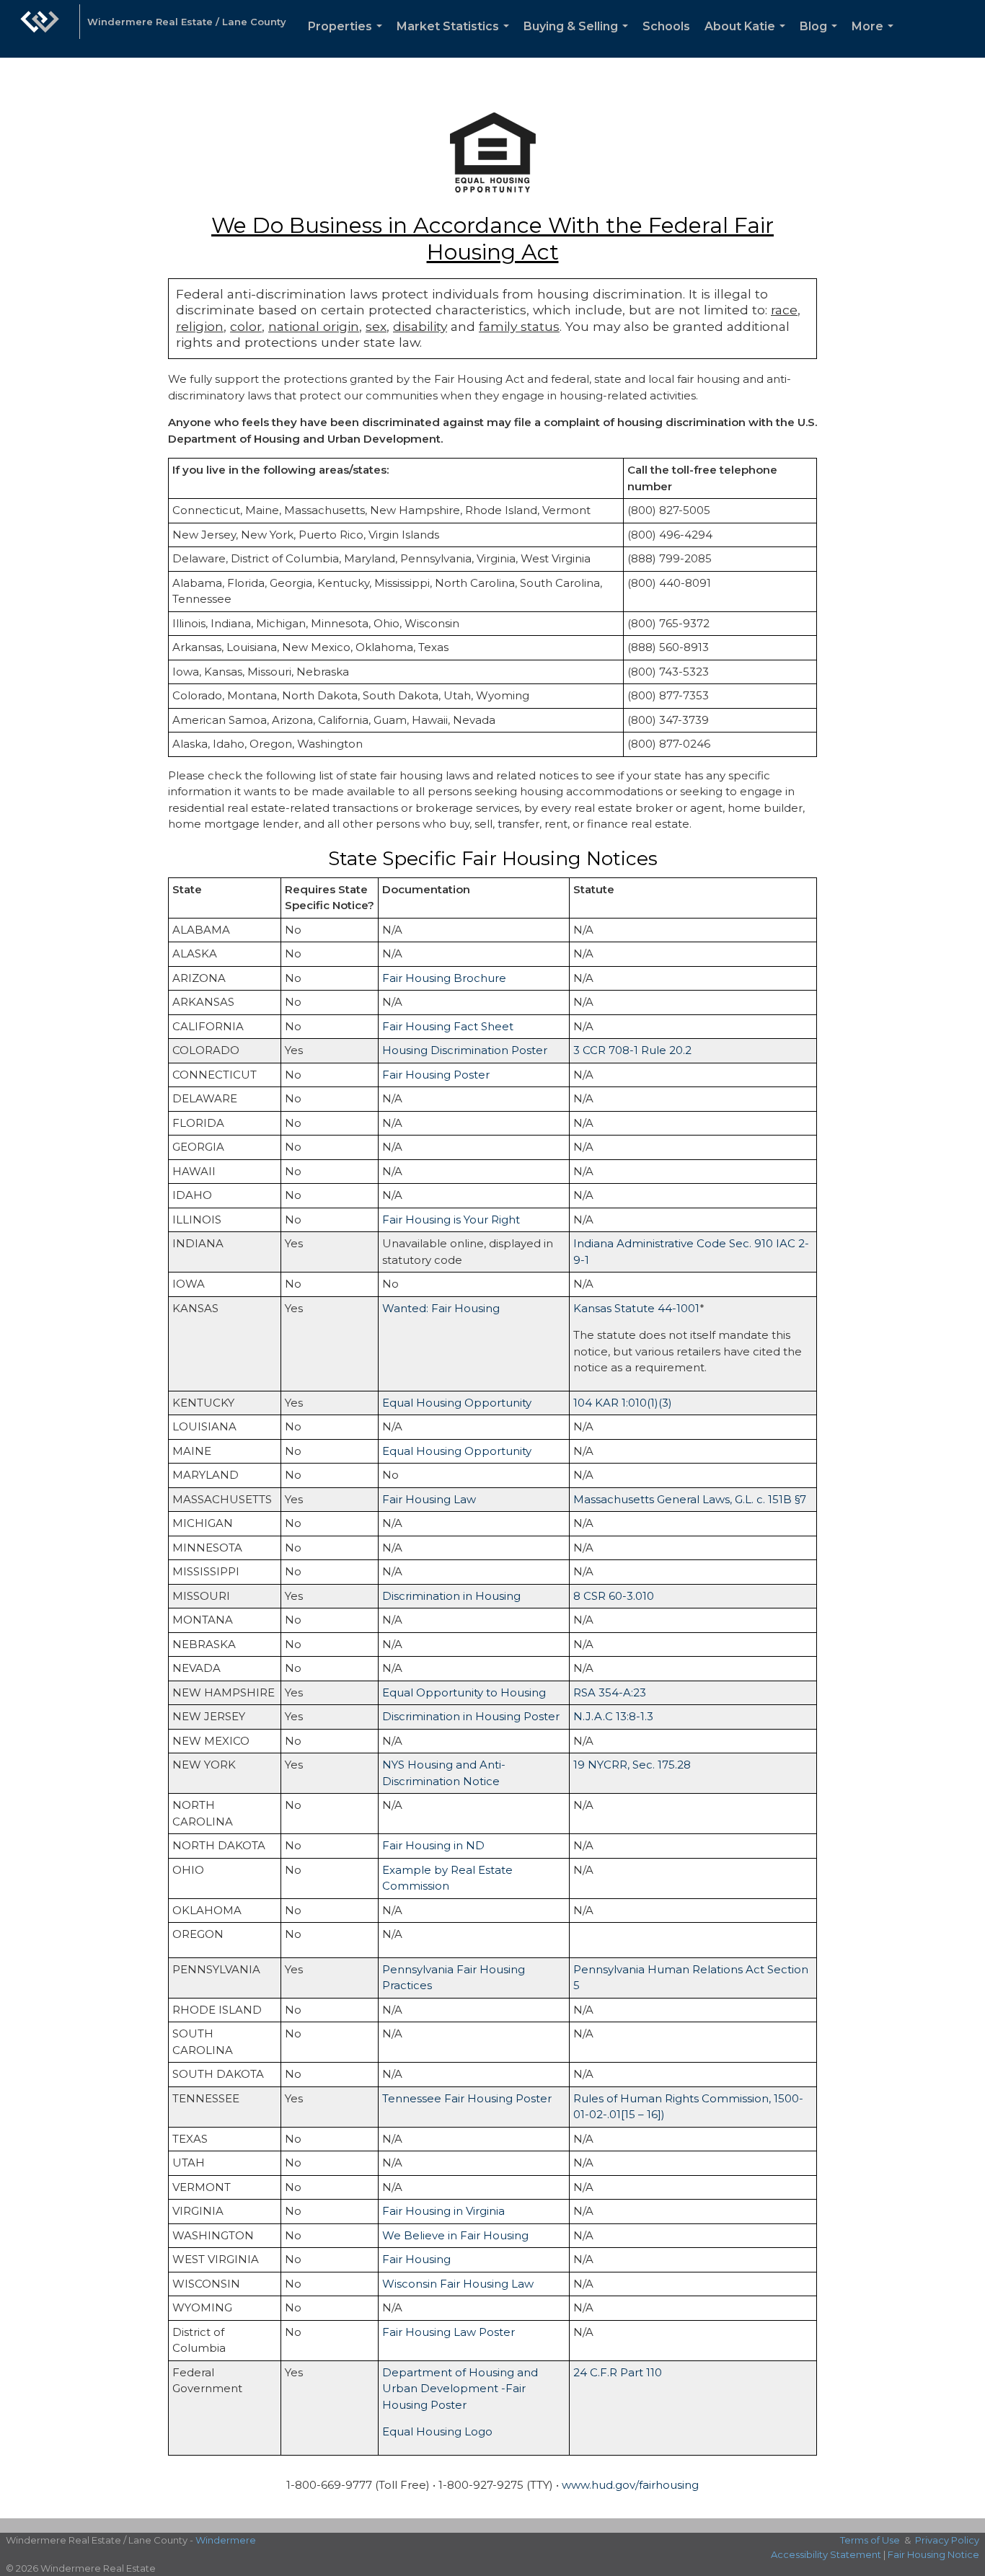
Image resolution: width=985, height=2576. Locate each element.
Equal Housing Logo (437, 2431)
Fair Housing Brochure (444, 978)
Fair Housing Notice (933, 2554)
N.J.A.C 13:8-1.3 (613, 1716)
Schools (666, 26)
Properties (348, 39)
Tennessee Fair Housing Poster (467, 2098)
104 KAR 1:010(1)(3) (623, 1403)
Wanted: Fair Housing (441, 1308)
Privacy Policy (947, 2540)
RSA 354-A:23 (610, 1692)
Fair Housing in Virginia (443, 2211)
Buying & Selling (579, 39)
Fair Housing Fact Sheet (448, 1026)
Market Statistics (456, 39)
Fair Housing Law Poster (449, 2332)
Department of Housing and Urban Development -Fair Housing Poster (460, 2389)
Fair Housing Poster (436, 1075)
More (875, 39)
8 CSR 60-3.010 (614, 1596)
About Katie (748, 39)
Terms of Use (870, 2540)
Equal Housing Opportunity (457, 1403)
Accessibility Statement (826, 2554)
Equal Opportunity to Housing (464, 1692)
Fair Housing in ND (433, 1845)
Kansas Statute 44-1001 (636, 1308)
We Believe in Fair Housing (455, 2235)
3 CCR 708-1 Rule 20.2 (632, 1050)
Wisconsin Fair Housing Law (458, 2284)
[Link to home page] (40, 29)
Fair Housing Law (429, 1499)
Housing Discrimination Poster (465, 1050)
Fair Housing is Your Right (451, 1220)
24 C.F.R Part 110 (618, 2372)
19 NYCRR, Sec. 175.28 (632, 1765)
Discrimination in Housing (451, 1596)
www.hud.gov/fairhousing (630, 2485)
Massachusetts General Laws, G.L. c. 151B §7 (690, 1499)
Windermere (226, 2540)
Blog (821, 39)
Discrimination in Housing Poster (471, 1716)
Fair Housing (416, 2259)
